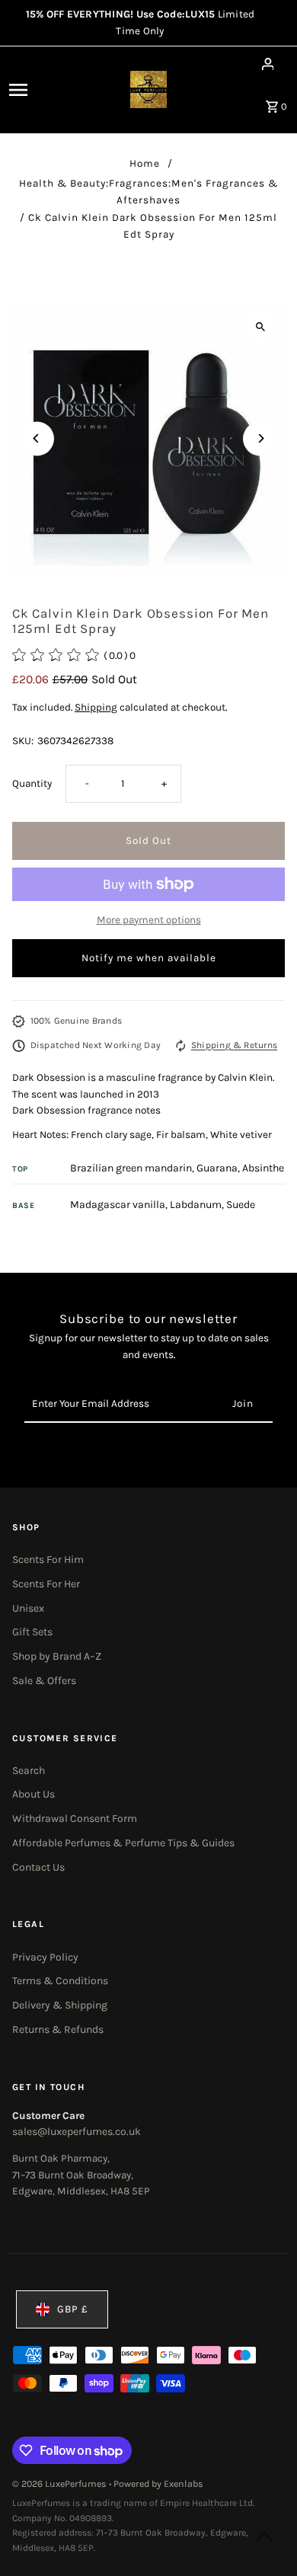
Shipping (96, 707)
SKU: (23, 741)
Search (29, 1771)
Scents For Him (48, 1560)
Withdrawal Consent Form (75, 1819)
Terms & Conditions (60, 1981)
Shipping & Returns (234, 1045)
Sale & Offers (44, 1681)
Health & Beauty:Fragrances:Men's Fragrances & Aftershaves (148, 192)
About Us (34, 1794)
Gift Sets (32, 1632)
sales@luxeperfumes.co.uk (77, 2132)
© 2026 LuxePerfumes (61, 2484)
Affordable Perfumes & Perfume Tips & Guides (123, 1843)
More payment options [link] (149, 920)
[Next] (260, 438)
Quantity (32, 783)
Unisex (28, 1608)
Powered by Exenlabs (158, 2484)
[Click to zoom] (260, 326)
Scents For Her (46, 1584)
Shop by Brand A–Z (57, 1656)
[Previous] (37, 438)
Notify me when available (149, 958)
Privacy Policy (45, 1957)
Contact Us (38, 1867)
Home (145, 163)
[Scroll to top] (265, 2536)
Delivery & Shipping (60, 2005)
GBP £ (73, 2309)
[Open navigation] (36, 90)
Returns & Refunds (58, 2029)
